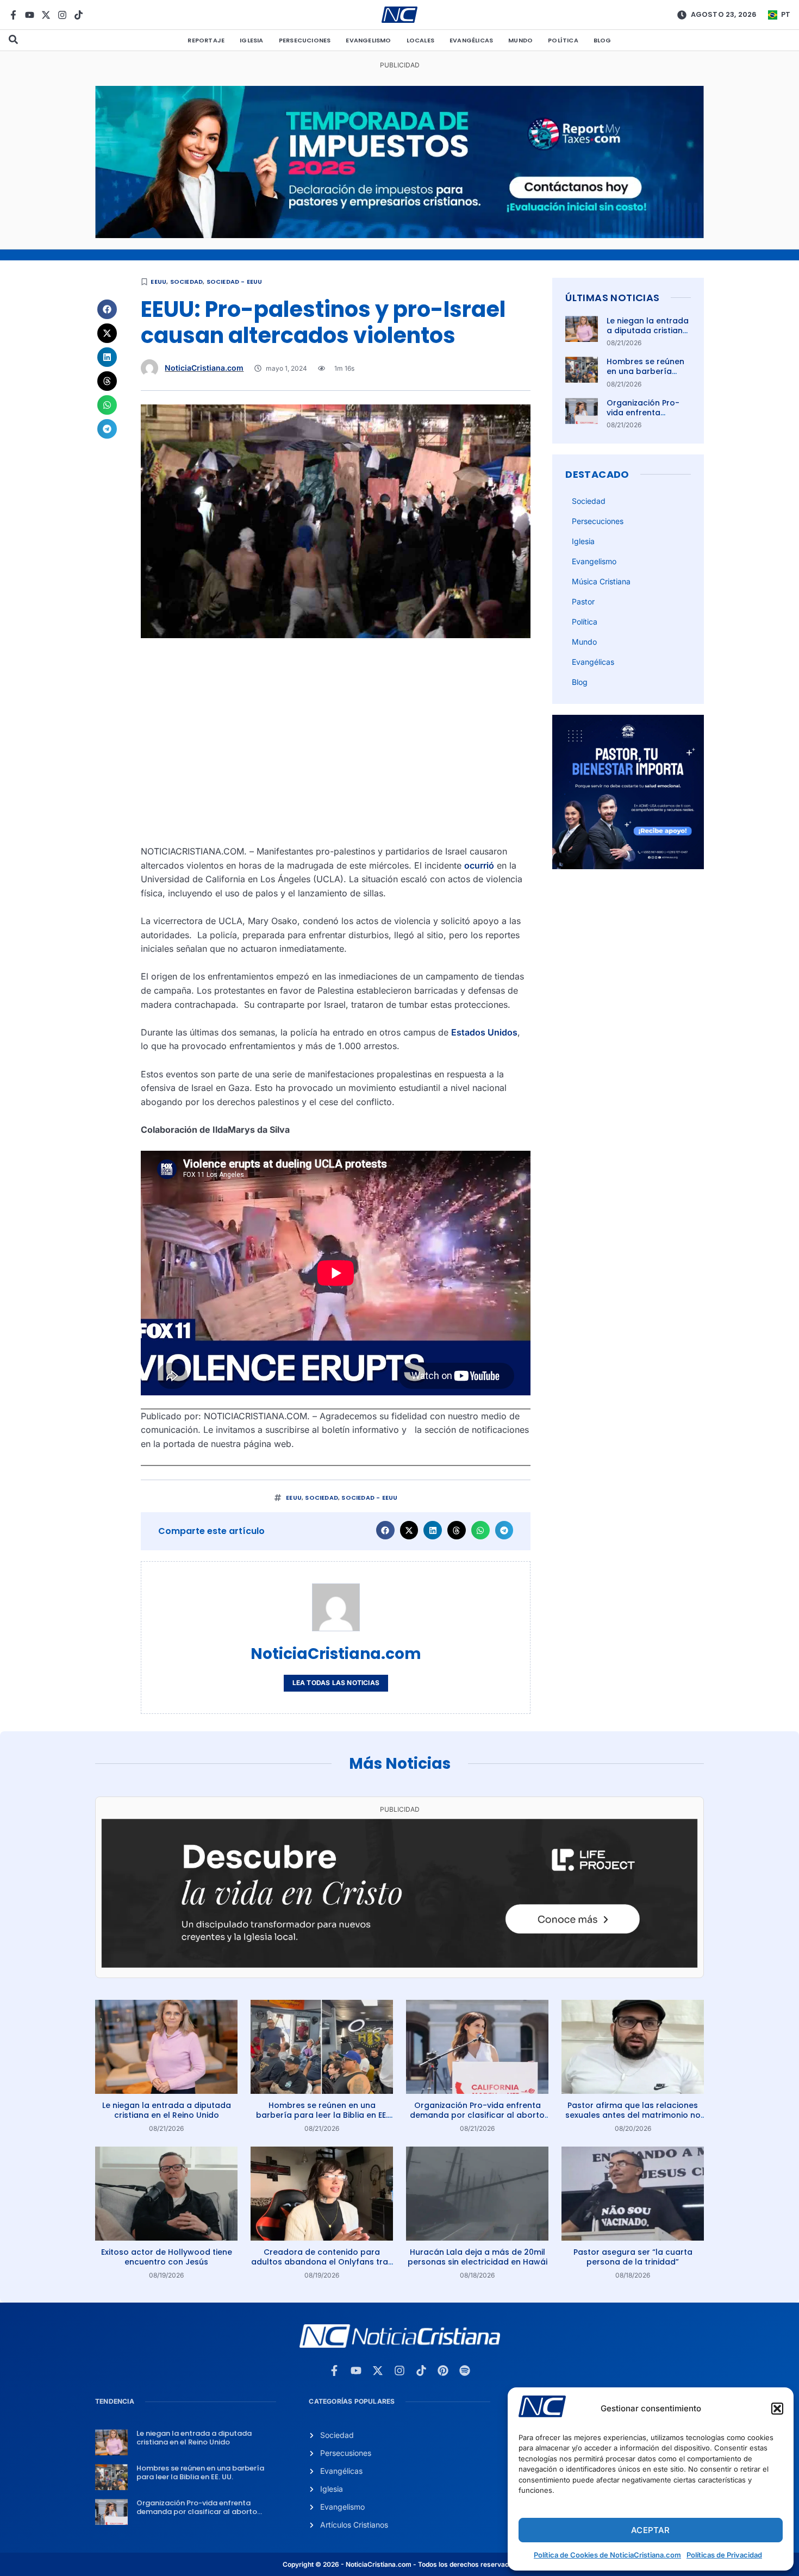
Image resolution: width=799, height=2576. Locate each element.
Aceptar (650, 2530)
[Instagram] (62, 15)
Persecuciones (305, 40)
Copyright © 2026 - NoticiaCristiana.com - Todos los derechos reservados (399, 2564)
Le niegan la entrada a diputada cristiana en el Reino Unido (648, 330)
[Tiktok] (79, 15)
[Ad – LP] (399, 1964)
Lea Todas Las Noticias (336, 1683)
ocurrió (479, 865)
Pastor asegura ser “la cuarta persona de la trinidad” (633, 2257)
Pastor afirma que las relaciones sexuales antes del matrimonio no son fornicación (633, 2115)
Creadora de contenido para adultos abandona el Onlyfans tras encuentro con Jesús (322, 2262)
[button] (777, 2409)
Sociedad (187, 282)
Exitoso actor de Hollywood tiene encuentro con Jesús (167, 2257)
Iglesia (251, 40)
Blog (603, 40)
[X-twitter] (46, 15)
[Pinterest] (443, 2371)
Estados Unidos (484, 1032)
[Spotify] (465, 2371)
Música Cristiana (601, 581)
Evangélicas (471, 40)
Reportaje (206, 40)
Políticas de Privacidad (724, 2555)
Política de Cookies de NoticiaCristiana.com (607, 2555)
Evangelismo (368, 40)
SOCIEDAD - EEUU (235, 282)
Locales (420, 40)
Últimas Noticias (612, 298)
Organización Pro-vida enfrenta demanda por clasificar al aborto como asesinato (477, 2115)
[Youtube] (30, 15)
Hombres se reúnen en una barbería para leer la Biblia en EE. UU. (648, 376)
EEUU (158, 282)
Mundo (520, 40)
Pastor (583, 601)
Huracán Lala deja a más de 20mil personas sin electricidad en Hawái (477, 2257)
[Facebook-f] (13, 15)
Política (563, 40)
